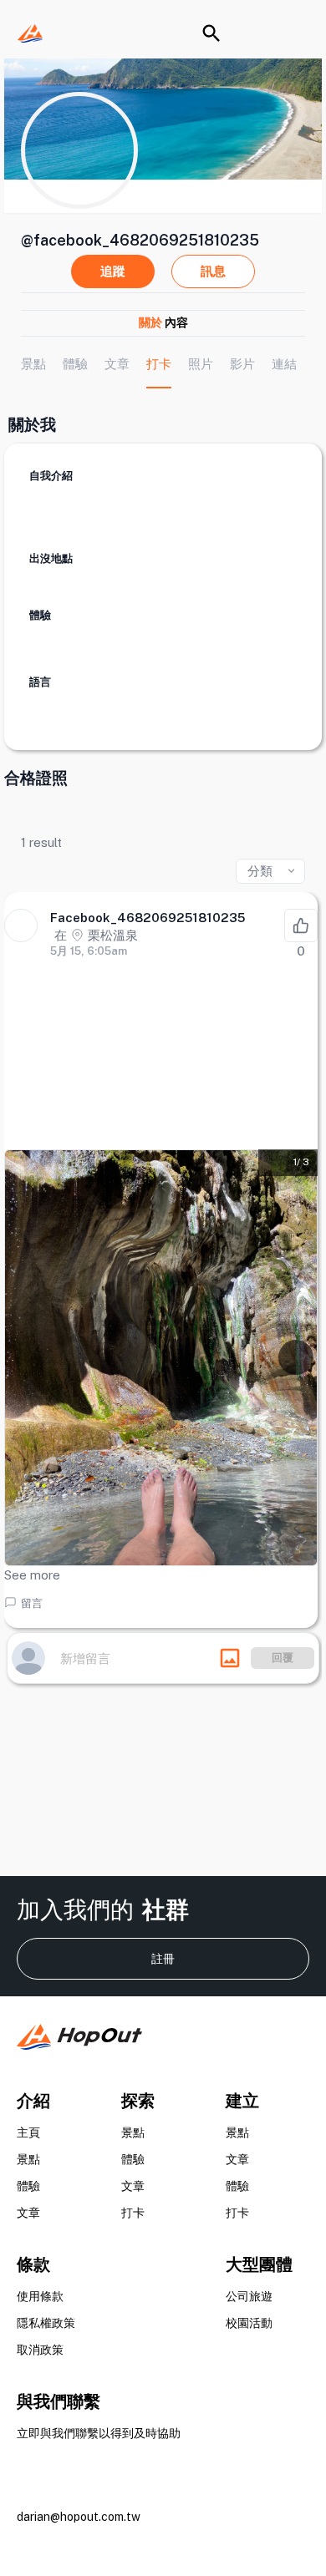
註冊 (163, 1959)
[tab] (33, 364)
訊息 (213, 271)
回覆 (283, 1658)
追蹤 (113, 271)
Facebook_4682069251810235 (148, 918)
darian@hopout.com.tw (79, 2517)
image (230, 1658)
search (211, 33)
